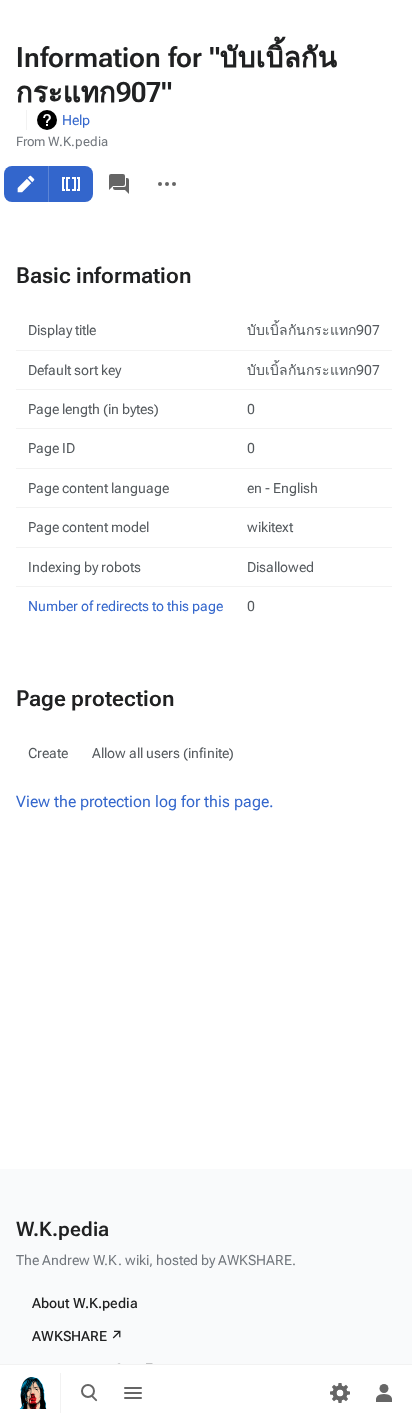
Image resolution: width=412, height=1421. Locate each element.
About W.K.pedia (85, 1303)
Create (26, 184)
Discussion (119, 184)
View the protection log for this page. (145, 801)
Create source (71, 184)
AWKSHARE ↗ (77, 1336)
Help (76, 120)
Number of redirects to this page (125, 606)
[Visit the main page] (32, 1393)
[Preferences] (340, 1393)
